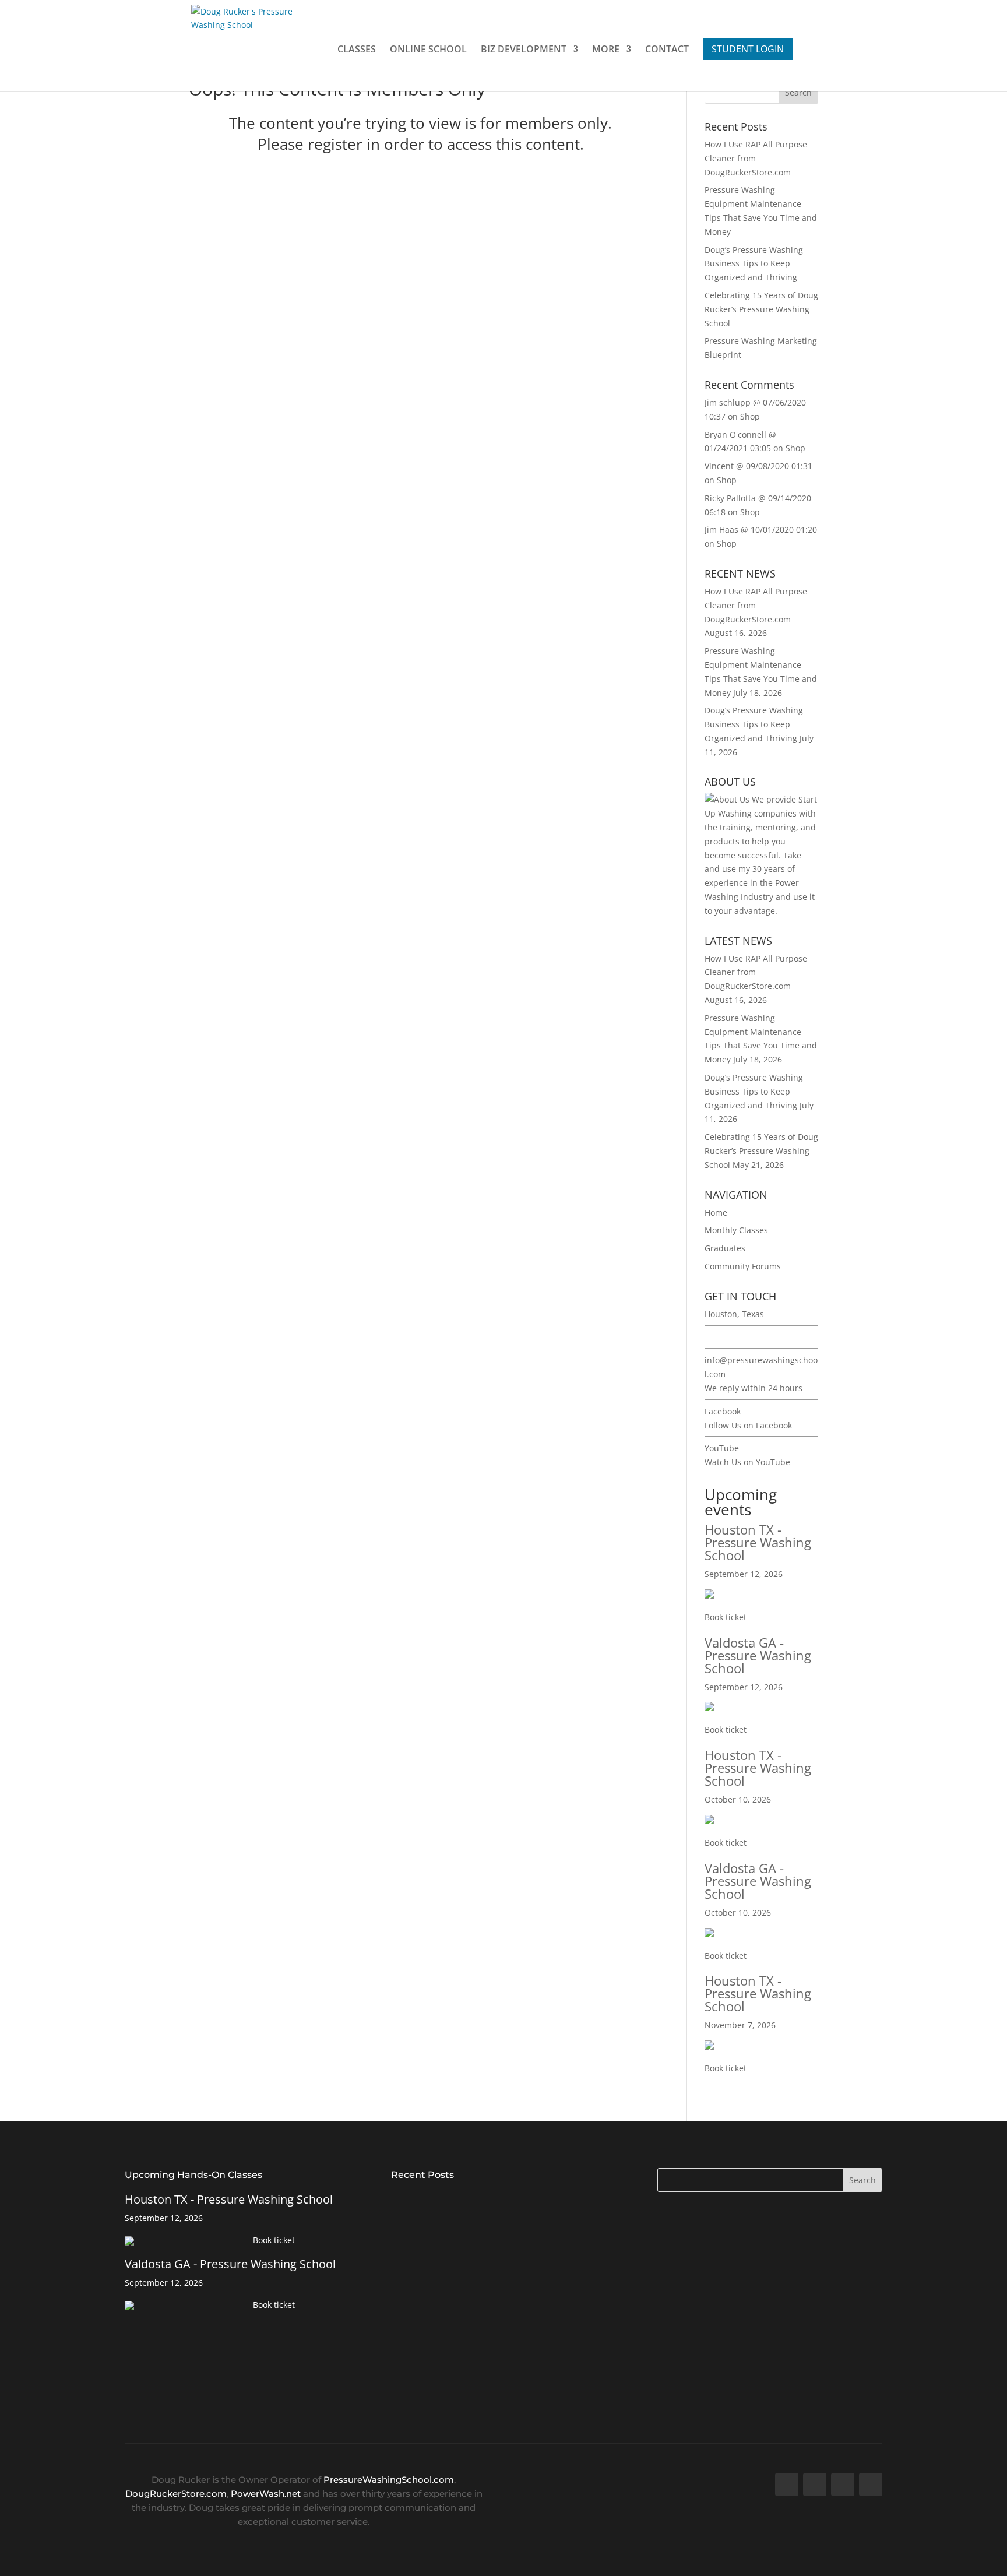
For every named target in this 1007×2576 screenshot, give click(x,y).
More (606, 50)
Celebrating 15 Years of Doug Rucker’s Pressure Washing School (761, 309)
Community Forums (743, 1266)
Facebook (723, 1411)
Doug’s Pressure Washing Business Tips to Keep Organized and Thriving (754, 264)
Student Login (748, 49)
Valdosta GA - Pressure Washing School (758, 1655)
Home (716, 1213)
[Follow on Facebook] (787, 2484)
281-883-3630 (731, 1337)
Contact (667, 50)
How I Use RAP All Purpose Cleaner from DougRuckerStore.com (478, 2202)
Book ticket (726, 1617)
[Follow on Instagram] (871, 2484)
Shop (750, 416)
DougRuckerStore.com (176, 2494)
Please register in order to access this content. (421, 144)
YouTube (722, 1448)
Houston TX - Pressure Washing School (758, 1542)
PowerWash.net (266, 2494)
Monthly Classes (736, 1230)
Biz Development (524, 50)
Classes (357, 50)
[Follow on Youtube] (843, 2484)
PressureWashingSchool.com (389, 2480)
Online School (428, 50)
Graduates (725, 1248)
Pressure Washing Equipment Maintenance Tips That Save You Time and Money (496, 2274)
